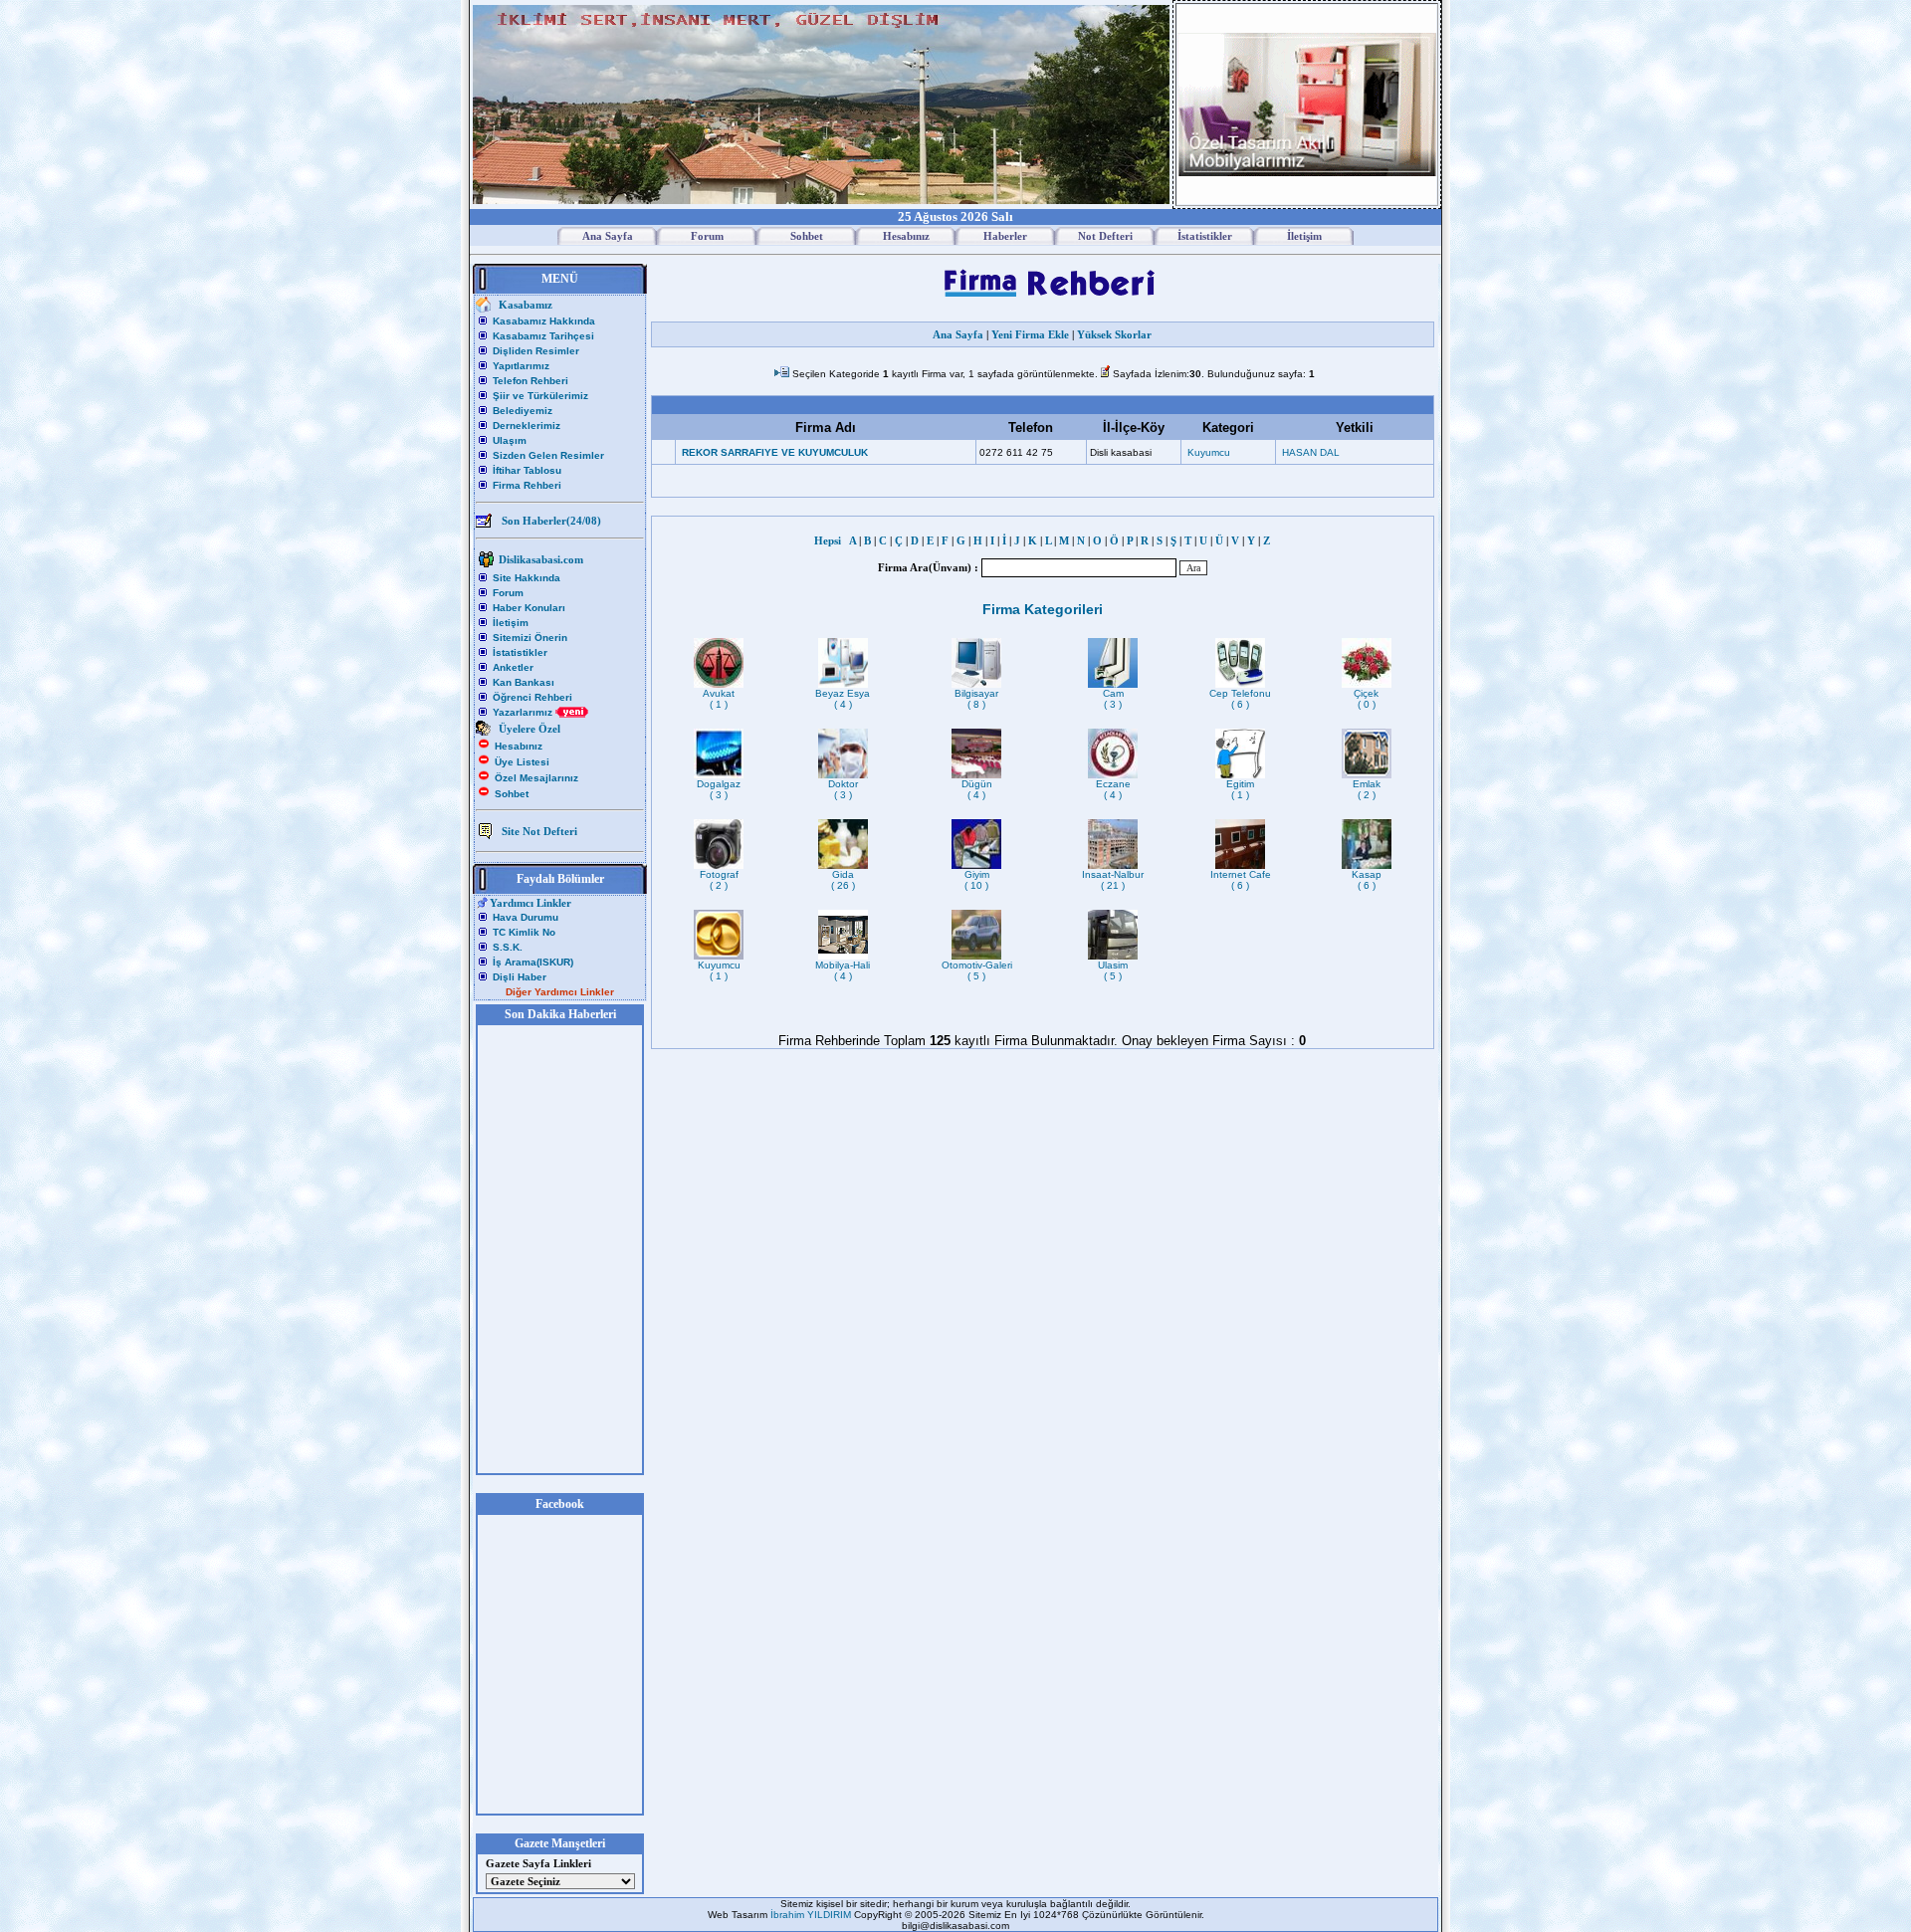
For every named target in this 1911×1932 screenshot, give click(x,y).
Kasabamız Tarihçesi (543, 336)
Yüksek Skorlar (1114, 334)
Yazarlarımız (524, 712)
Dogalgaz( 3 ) (719, 789)
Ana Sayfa (958, 334)
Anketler (513, 667)
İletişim (511, 623)
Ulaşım (510, 440)
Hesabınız (519, 746)
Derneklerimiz (527, 426)
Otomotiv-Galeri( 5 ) (977, 970)
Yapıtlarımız (521, 366)
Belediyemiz (523, 411)
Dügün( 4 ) (977, 789)
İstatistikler (520, 652)
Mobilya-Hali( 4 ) (843, 970)
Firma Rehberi (527, 485)
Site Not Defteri (539, 831)
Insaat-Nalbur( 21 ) (1113, 880)
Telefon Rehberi (531, 381)
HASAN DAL (1311, 452)
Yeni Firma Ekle (1030, 334)
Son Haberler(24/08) (551, 521)
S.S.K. (508, 947)
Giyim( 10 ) (977, 880)
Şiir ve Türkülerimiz (540, 396)
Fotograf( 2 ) (719, 880)
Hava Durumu (526, 917)
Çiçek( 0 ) (1366, 699)
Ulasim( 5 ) (1113, 970)
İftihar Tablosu (527, 470)
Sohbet (512, 794)
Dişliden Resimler (536, 351)
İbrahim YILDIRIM (812, 1915)
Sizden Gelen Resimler (548, 455)
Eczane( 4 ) (1113, 789)
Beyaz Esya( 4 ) (843, 699)
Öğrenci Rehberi (532, 697)
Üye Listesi (522, 762)
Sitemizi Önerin (530, 638)
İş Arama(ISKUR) (533, 962)
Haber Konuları (529, 608)
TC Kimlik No (524, 932)
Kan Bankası (524, 682)
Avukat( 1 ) (719, 699)
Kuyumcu (1209, 452)
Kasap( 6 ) (1367, 880)
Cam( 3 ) (1113, 699)
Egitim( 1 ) (1240, 789)
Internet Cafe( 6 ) (1241, 880)
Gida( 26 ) (843, 880)
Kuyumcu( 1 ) (719, 970)
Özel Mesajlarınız (536, 778)
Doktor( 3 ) (843, 789)
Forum (508, 593)
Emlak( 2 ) (1367, 789)
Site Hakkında (527, 578)
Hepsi (831, 540)
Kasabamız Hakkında (544, 321)
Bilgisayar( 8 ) (976, 699)
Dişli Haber (520, 977)
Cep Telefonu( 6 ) (1240, 699)
